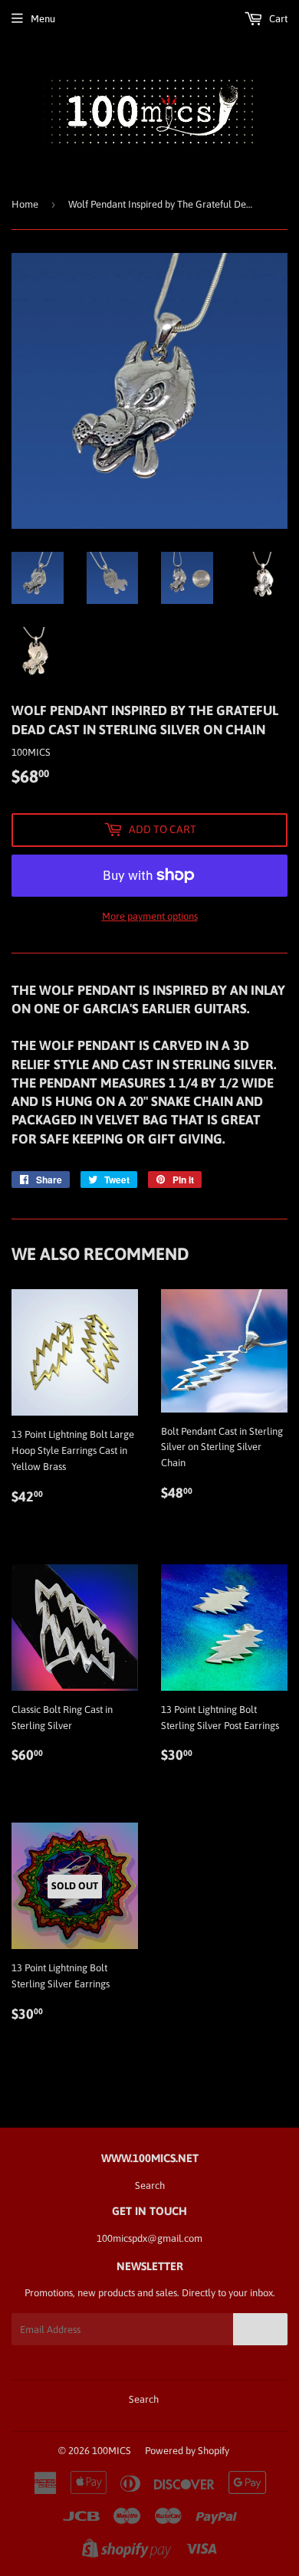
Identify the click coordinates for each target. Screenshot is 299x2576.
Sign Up (260, 2329)
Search (150, 2185)
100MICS (112, 2451)
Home (25, 204)
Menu (43, 19)
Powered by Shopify (187, 2451)
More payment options (150, 916)
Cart (277, 19)
